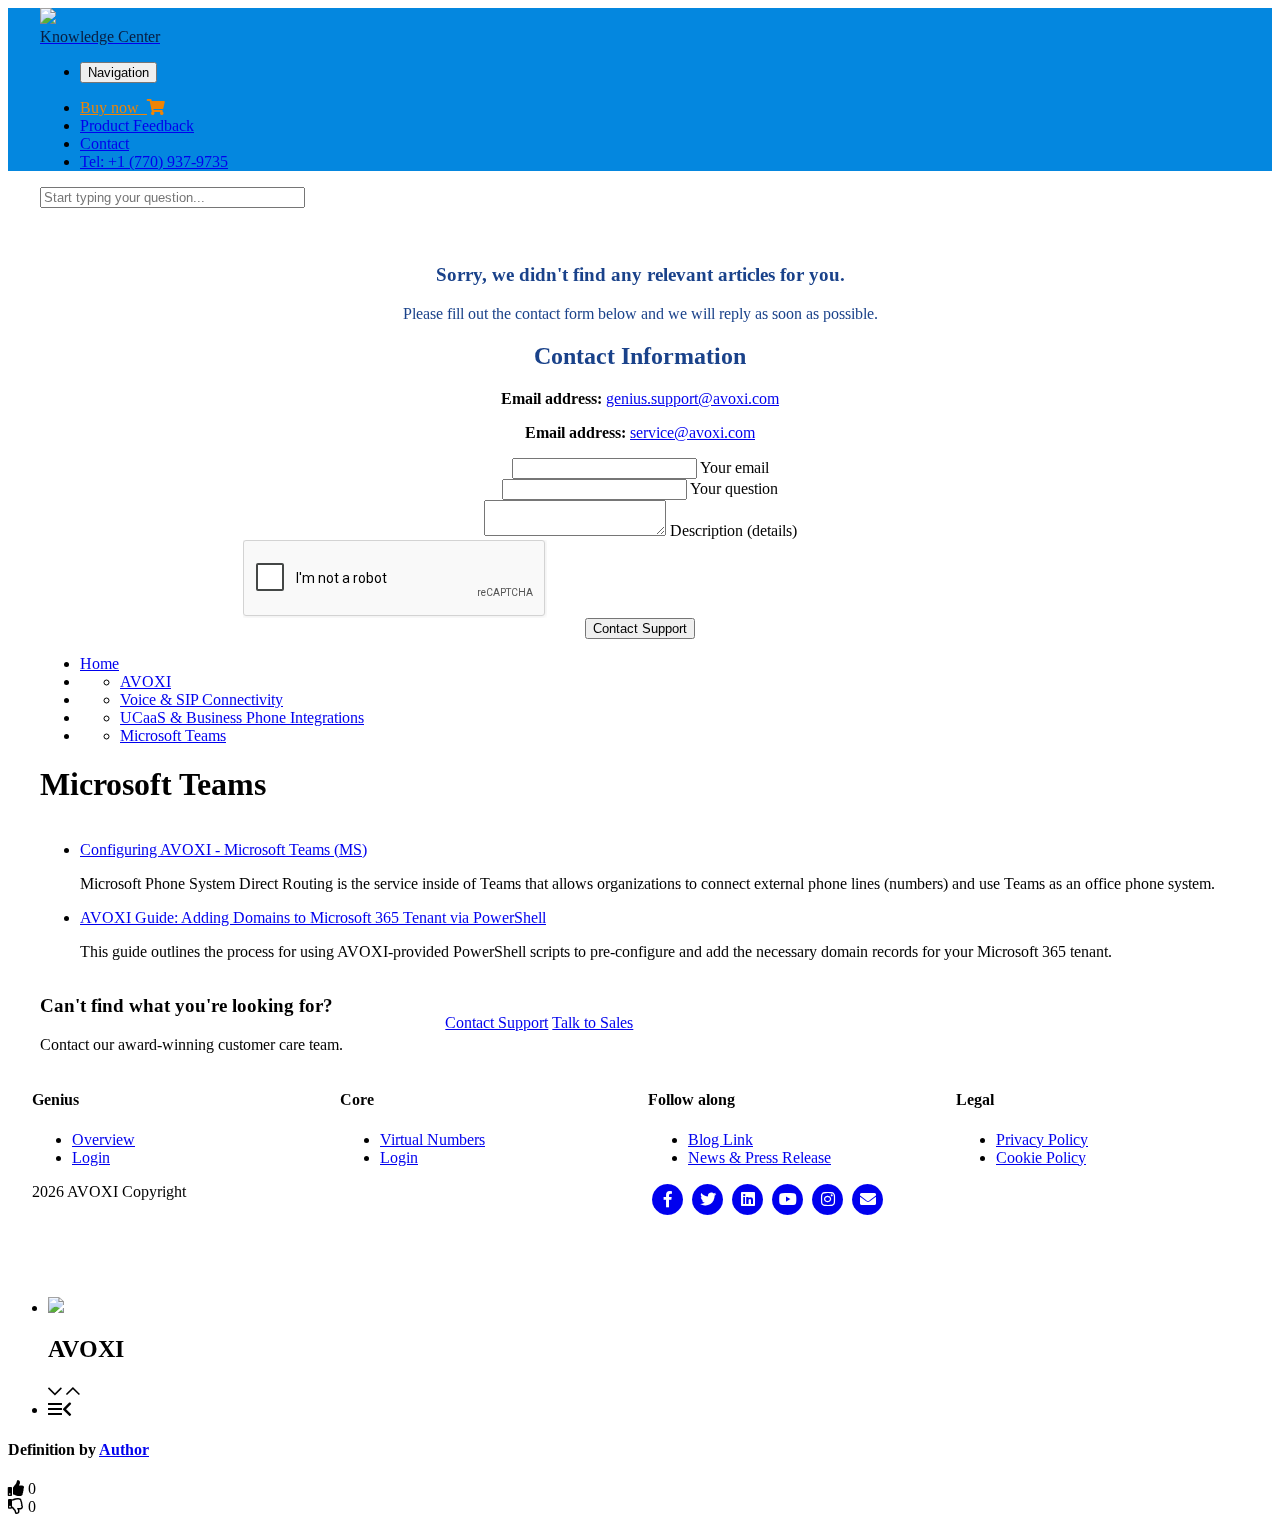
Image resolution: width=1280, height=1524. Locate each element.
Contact (104, 143)
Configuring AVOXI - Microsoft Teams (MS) (223, 849)
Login (91, 1157)
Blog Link (720, 1139)
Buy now (113, 107)
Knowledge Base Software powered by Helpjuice (640, 1256)
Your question (734, 488)
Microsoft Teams (173, 735)
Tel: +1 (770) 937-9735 (154, 161)
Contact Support (496, 1022)
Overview (103, 1139)
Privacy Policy (1042, 1139)
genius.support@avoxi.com (692, 398)
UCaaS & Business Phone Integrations (242, 717)
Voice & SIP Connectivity (201, 699)
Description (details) (733, 530)
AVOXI (145, 681)
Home (99, 663)
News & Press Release (759, 1157)
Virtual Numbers (432, 1139)
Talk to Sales (592, 1022)
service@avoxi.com (692, 432)
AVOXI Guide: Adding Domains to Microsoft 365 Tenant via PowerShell (313, 917)
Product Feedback (137, 125)
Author (124, 1449)
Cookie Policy (1041, 1157)
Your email (734, 467)
